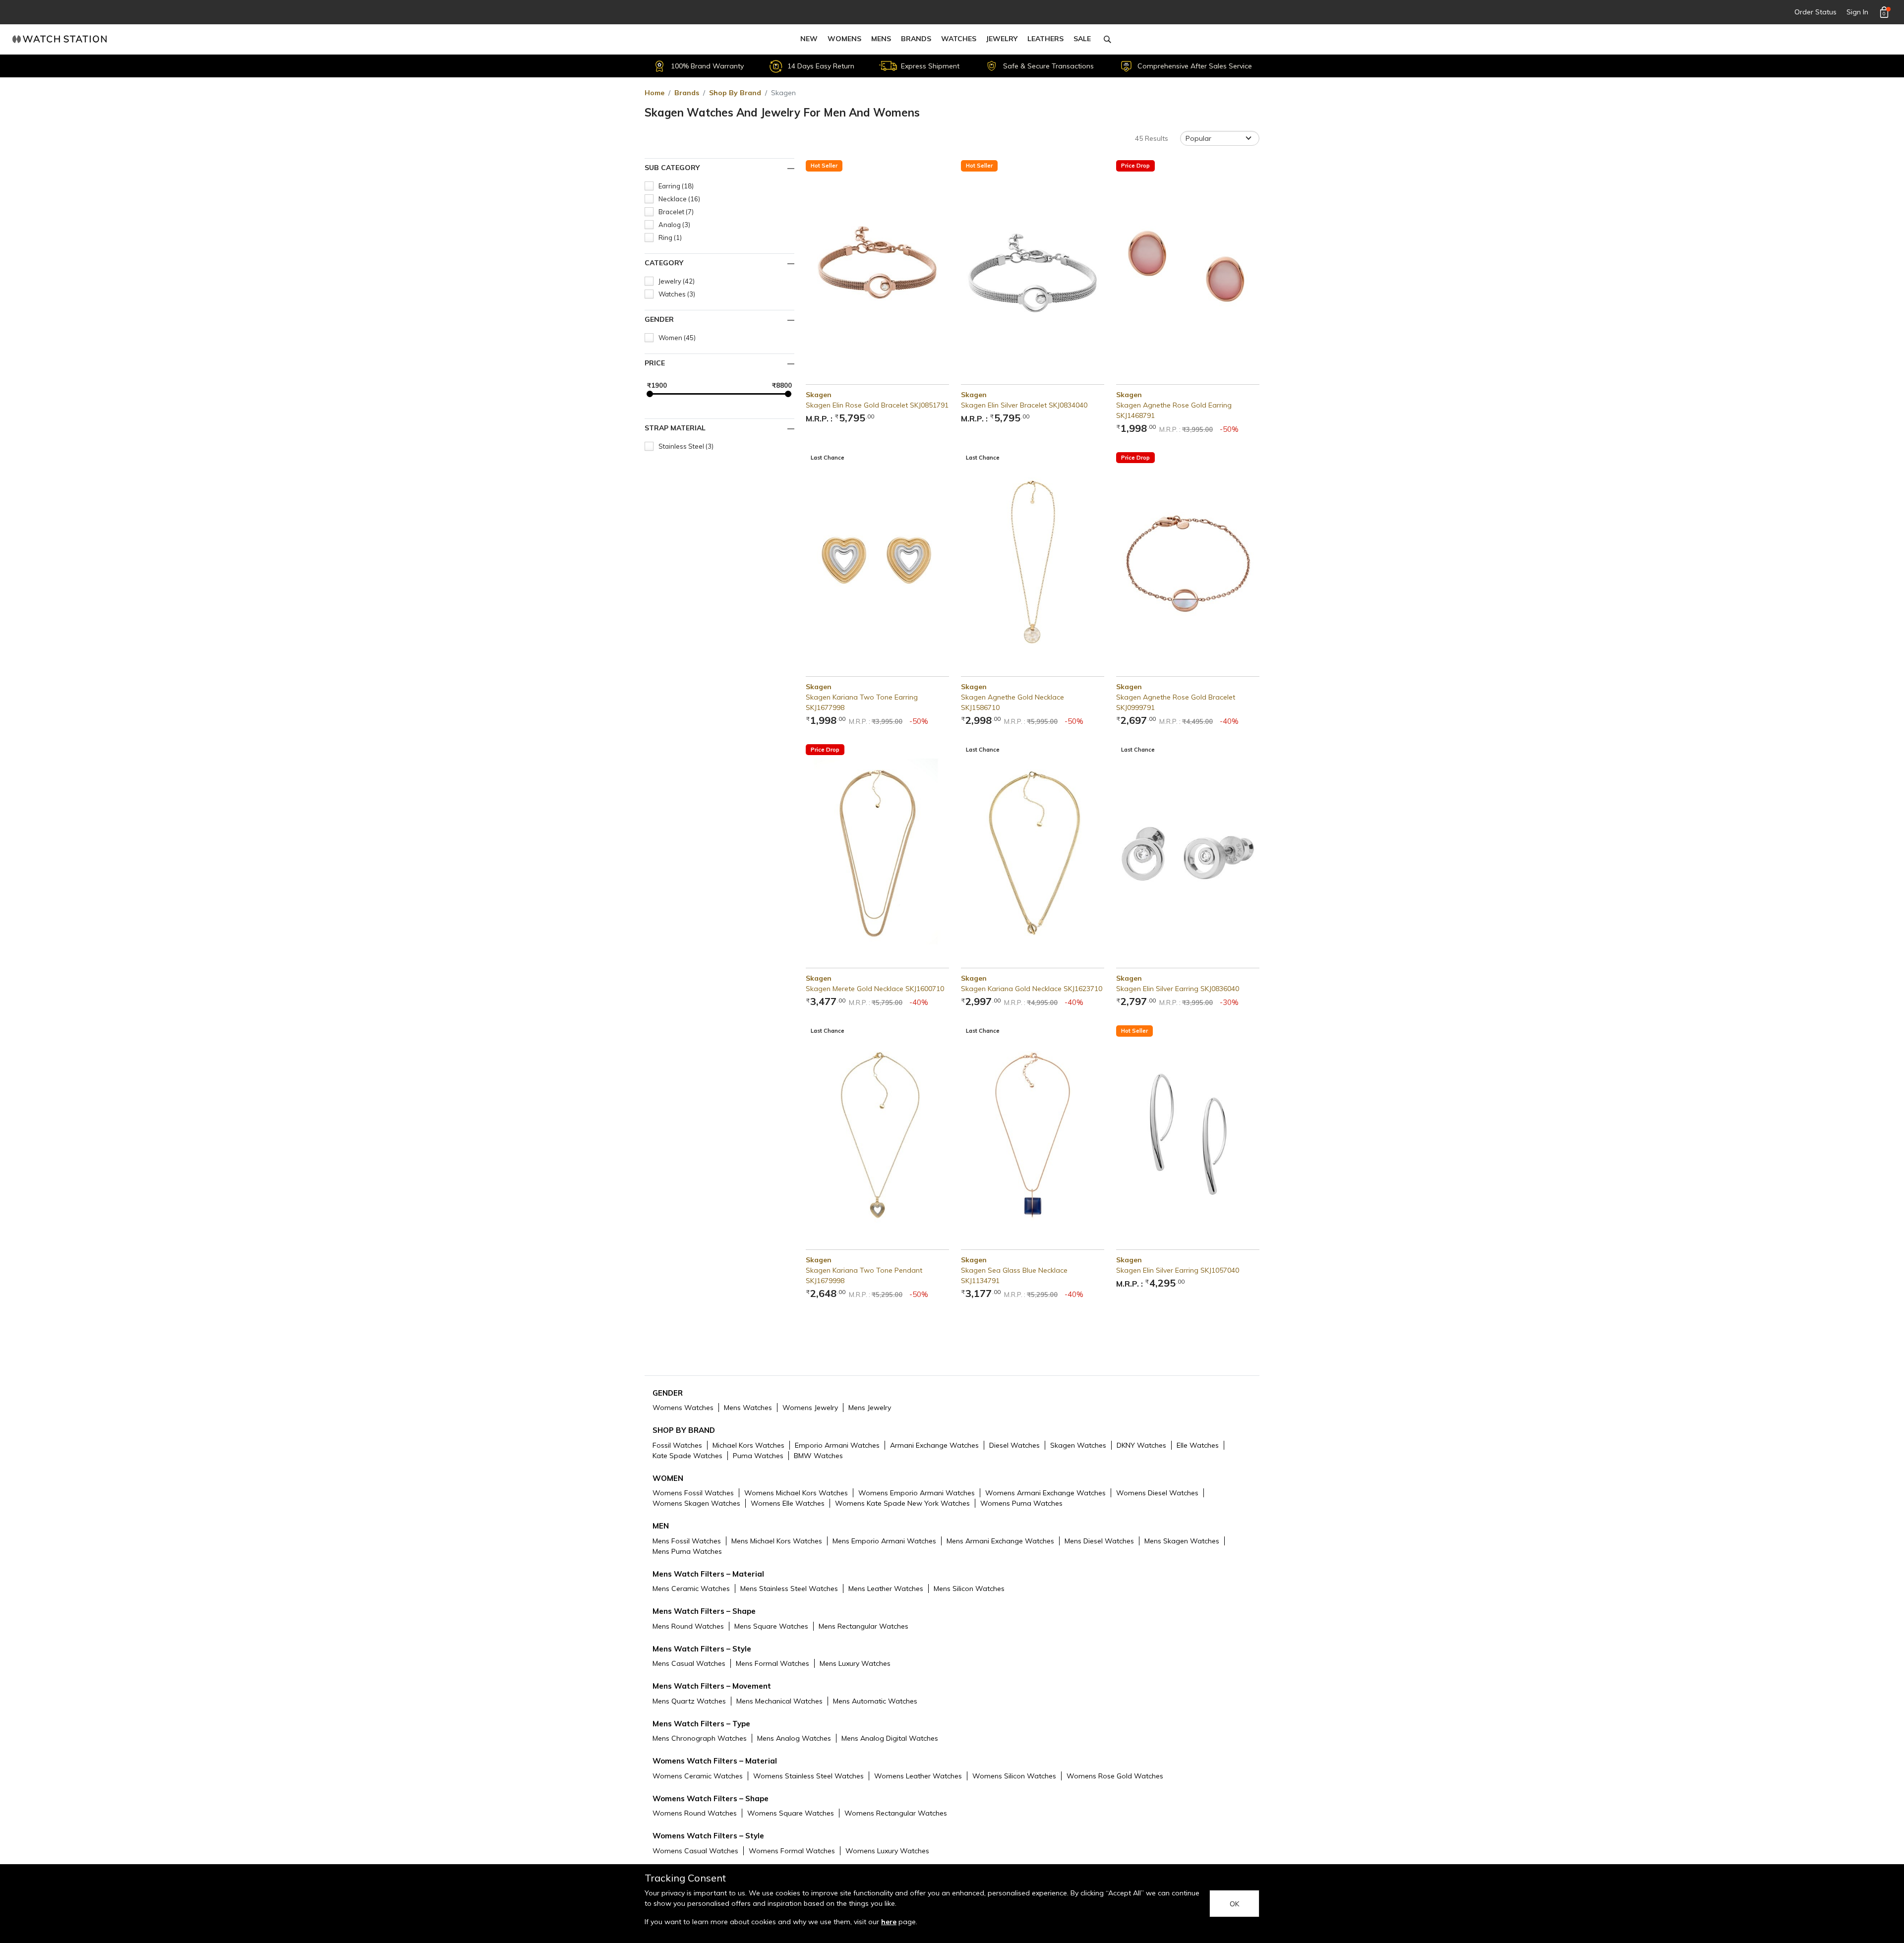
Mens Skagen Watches (1182, 1541)
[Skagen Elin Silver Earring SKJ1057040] (1188, 1134)
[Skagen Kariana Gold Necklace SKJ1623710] (1033, 852)
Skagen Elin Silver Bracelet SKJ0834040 (1024, 405)
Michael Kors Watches (748, 1445)
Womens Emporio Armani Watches (917, 1493)
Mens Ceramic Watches (691, 1589)
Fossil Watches (677, 1445)
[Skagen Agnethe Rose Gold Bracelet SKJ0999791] (1188, 560)
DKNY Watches (1141, 1445)
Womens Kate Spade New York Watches (902, 1503)
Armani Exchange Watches (934, 1445)
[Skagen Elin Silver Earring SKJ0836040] (1188, 852)
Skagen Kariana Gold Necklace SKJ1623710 (1032, 989)
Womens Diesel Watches (1157, 1493)
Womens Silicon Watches (1014, 1776)
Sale (1082, 39)
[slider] (650, 394)
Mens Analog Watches (794, 1738)
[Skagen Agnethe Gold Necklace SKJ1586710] (1033, 560)
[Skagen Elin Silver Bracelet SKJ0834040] (1033, 268)
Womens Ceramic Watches (698, 1776)
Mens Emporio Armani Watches (884, 1541)
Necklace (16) (679, 199)
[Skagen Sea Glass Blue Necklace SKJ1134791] (1033, 1134)
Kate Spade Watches (687, 1456)
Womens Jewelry (810, 1408)
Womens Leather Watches (918, 1776)
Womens (844, 39)
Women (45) (677, 338)
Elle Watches (1198, 1445)
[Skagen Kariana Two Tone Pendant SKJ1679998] (877, 1134)
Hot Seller (824, 166)
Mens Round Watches (688, 1626)
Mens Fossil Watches (687, 1541)
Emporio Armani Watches (837, 1445)
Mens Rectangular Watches (863, 1626)
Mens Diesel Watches (1099, 1541)
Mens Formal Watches (773, 1663)
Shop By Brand (735, 93)
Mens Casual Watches (689, 1663)
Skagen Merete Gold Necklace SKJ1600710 (875, 989)
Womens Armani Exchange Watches (1045, 1493)
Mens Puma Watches (687, 1551)
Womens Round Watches (695, 1813)
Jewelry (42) (677, 281)
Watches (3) (677, 294)
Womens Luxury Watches (887, 1851)
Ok (1234, 1904)
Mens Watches (748, 1408)
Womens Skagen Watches (696, 1503)
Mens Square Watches (771, 1626)
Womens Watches (683, 1408)
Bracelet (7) (676, 212)
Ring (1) (670, 237)
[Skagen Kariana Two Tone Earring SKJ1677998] (877, 560)
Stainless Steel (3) (686, 446)
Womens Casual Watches (695, 1851)
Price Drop (1135, 166)
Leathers (1045, 39)
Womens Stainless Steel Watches (808, 1776)
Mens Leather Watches (886, 1589)
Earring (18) (676, 186)
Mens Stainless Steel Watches (789, 1589)
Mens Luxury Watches (855, 1663)
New (809, 39)
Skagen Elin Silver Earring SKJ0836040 (1178, 989)
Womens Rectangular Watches (896, 1813)
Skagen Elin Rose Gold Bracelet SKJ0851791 (877, 405)
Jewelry (1002, 39)
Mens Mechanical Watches (779, 1701)
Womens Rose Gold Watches (1115, 1776)
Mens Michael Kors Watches (777, 1541)
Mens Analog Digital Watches (890, 1738)
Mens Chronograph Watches (700, 1738)
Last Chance (828, 458)
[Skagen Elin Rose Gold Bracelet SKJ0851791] (877, 268)
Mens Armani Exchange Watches (1000, 1541)
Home (654, 93)
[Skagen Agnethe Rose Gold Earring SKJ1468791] (1188, 268)
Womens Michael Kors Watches (796, 1493)
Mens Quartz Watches (689, 1701)
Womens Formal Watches (792, 1851)
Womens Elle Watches (788, 1503)
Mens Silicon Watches (969, 1589)
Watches (959, 39)
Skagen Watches (1078, 1445)
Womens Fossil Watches (693, 1493)
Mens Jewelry (870, 1408)
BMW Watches (818, 1456)
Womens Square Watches (791, 1813)
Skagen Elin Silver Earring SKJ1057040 (1178, 1270)
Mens (881, 39)
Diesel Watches (1014, 1445)
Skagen (819, 395)
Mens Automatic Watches (875, 1701)
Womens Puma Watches (1021, 1503)
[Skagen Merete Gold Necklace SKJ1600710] (877, 852)
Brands (916, 39)
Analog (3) (674, 225)
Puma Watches (758, 1456)
